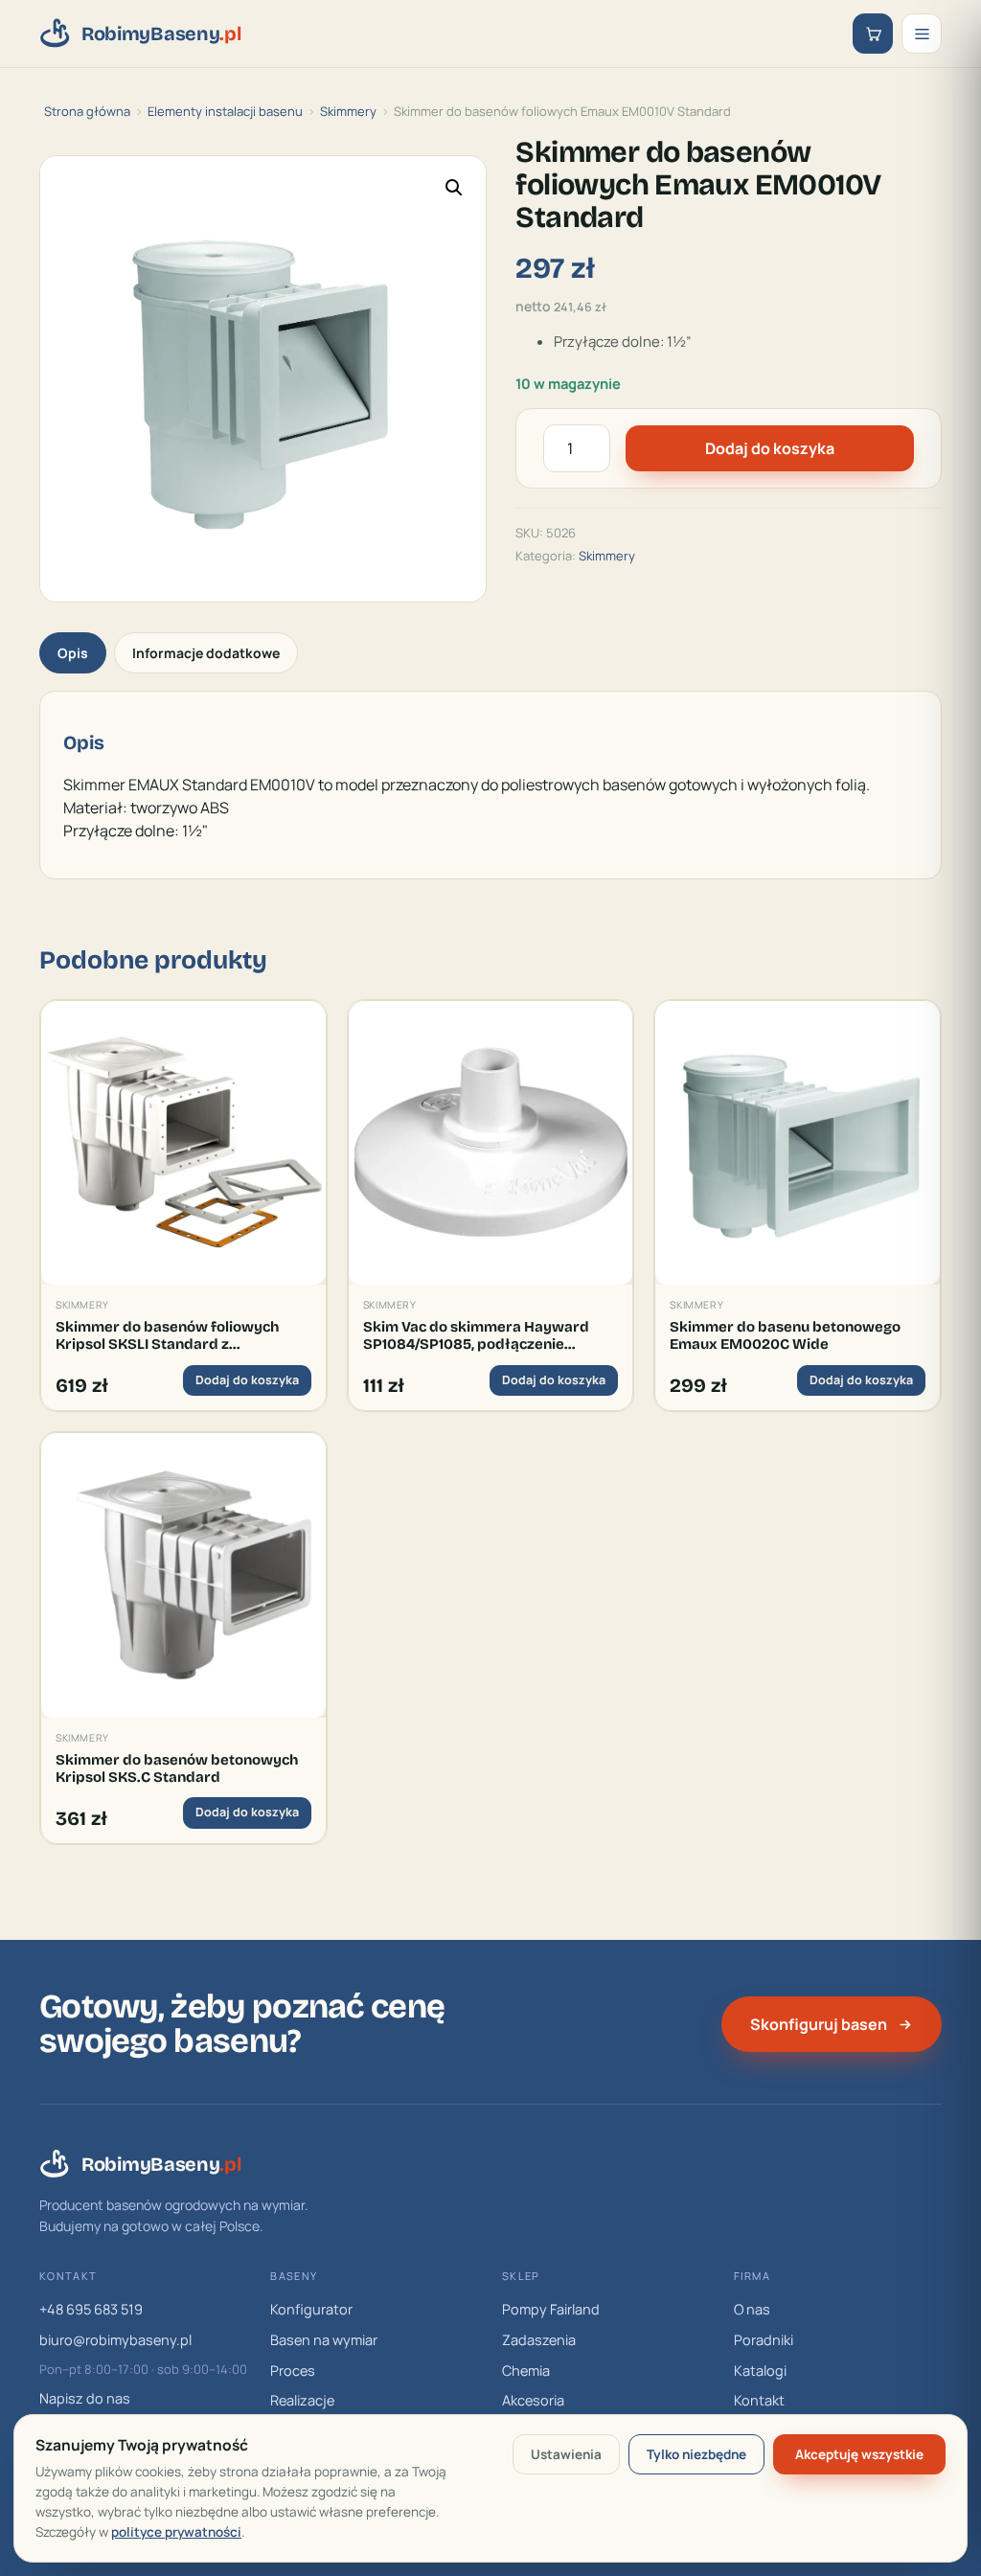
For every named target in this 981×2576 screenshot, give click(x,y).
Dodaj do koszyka (770, 448)
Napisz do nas (85, 2398)
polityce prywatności (176, 2532)
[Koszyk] (873, 34)
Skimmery (348, 111)
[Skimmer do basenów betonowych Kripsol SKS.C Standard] (183, 1575)
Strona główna (87, 111)
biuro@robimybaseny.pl (115, 2340)
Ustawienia (566, 2454)
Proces (293, 2371)
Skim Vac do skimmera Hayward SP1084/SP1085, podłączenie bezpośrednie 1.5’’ (476, 1336)
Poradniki (764, 2340)
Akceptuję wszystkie (859, 2454)
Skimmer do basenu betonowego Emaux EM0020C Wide (785, 1335)
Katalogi (760, 2371)
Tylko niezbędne (696, 2454)
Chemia (526, 2371)
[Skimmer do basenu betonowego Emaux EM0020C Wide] (798, 1143)
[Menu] (922, 34)
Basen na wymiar (324, 2340)
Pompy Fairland (551, 2309)
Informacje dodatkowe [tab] (206, 653)
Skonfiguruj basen (819, 2024)
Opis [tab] (73, 653)
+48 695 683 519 (91, 2309)
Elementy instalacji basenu (225, 111)
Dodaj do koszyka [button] (247, 1380)
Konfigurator (311, 2309)
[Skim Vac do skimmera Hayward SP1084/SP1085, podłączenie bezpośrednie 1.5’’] (491, 1143)
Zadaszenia (539, 2340)
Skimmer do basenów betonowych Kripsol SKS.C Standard (177, 1768)
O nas (752, 2309)
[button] (454, 188)
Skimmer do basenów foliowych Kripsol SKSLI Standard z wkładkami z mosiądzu (167, 1336)
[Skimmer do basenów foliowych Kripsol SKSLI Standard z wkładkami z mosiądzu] (183, 1143)
